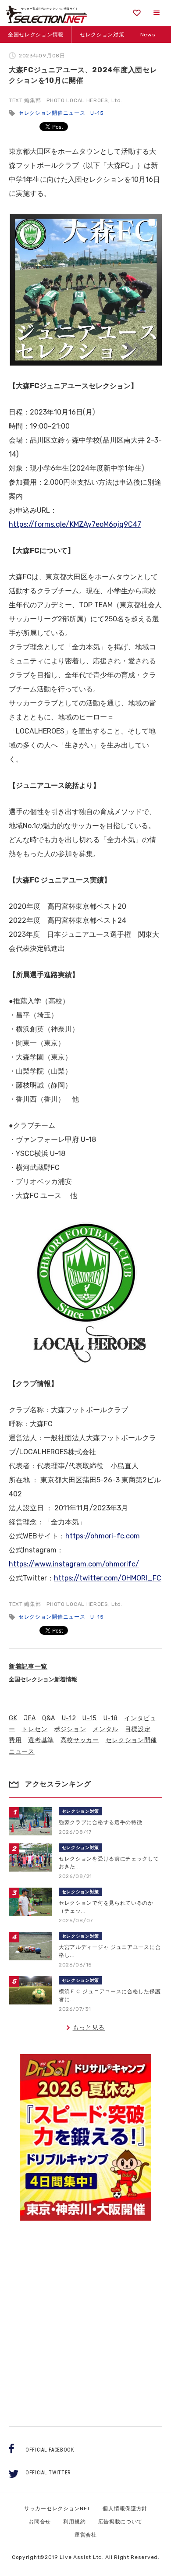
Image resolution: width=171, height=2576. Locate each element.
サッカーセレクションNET (57, 2509)
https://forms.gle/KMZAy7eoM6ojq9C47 (75, 524)
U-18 (111, 1718)
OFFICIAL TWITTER (48, 2473)
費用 (15, 1740)
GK (13, 1718)
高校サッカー (80, 1740)
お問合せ (40, 2522)
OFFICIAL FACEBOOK (50, 2450)
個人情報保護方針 (125, 2509)
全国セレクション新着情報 (43, 1679)
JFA (30, 1718)
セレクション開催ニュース (52, 113)
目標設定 (138, 1729)
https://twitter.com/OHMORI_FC (108, 1578)
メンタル (105, 1729)
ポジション (70, 1729)
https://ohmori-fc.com (103, 1536)
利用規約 (74, 2522)
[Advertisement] (85, 2316)
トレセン (34, 1729)
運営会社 (86, 2535)
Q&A (49, 1718)
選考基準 (41, 1740)
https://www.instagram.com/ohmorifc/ (74, 1564)
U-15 (97, 113)
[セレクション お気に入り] (137, 13)
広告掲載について (121, 2522)
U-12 (69, 1718)
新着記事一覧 (28, 1667)
